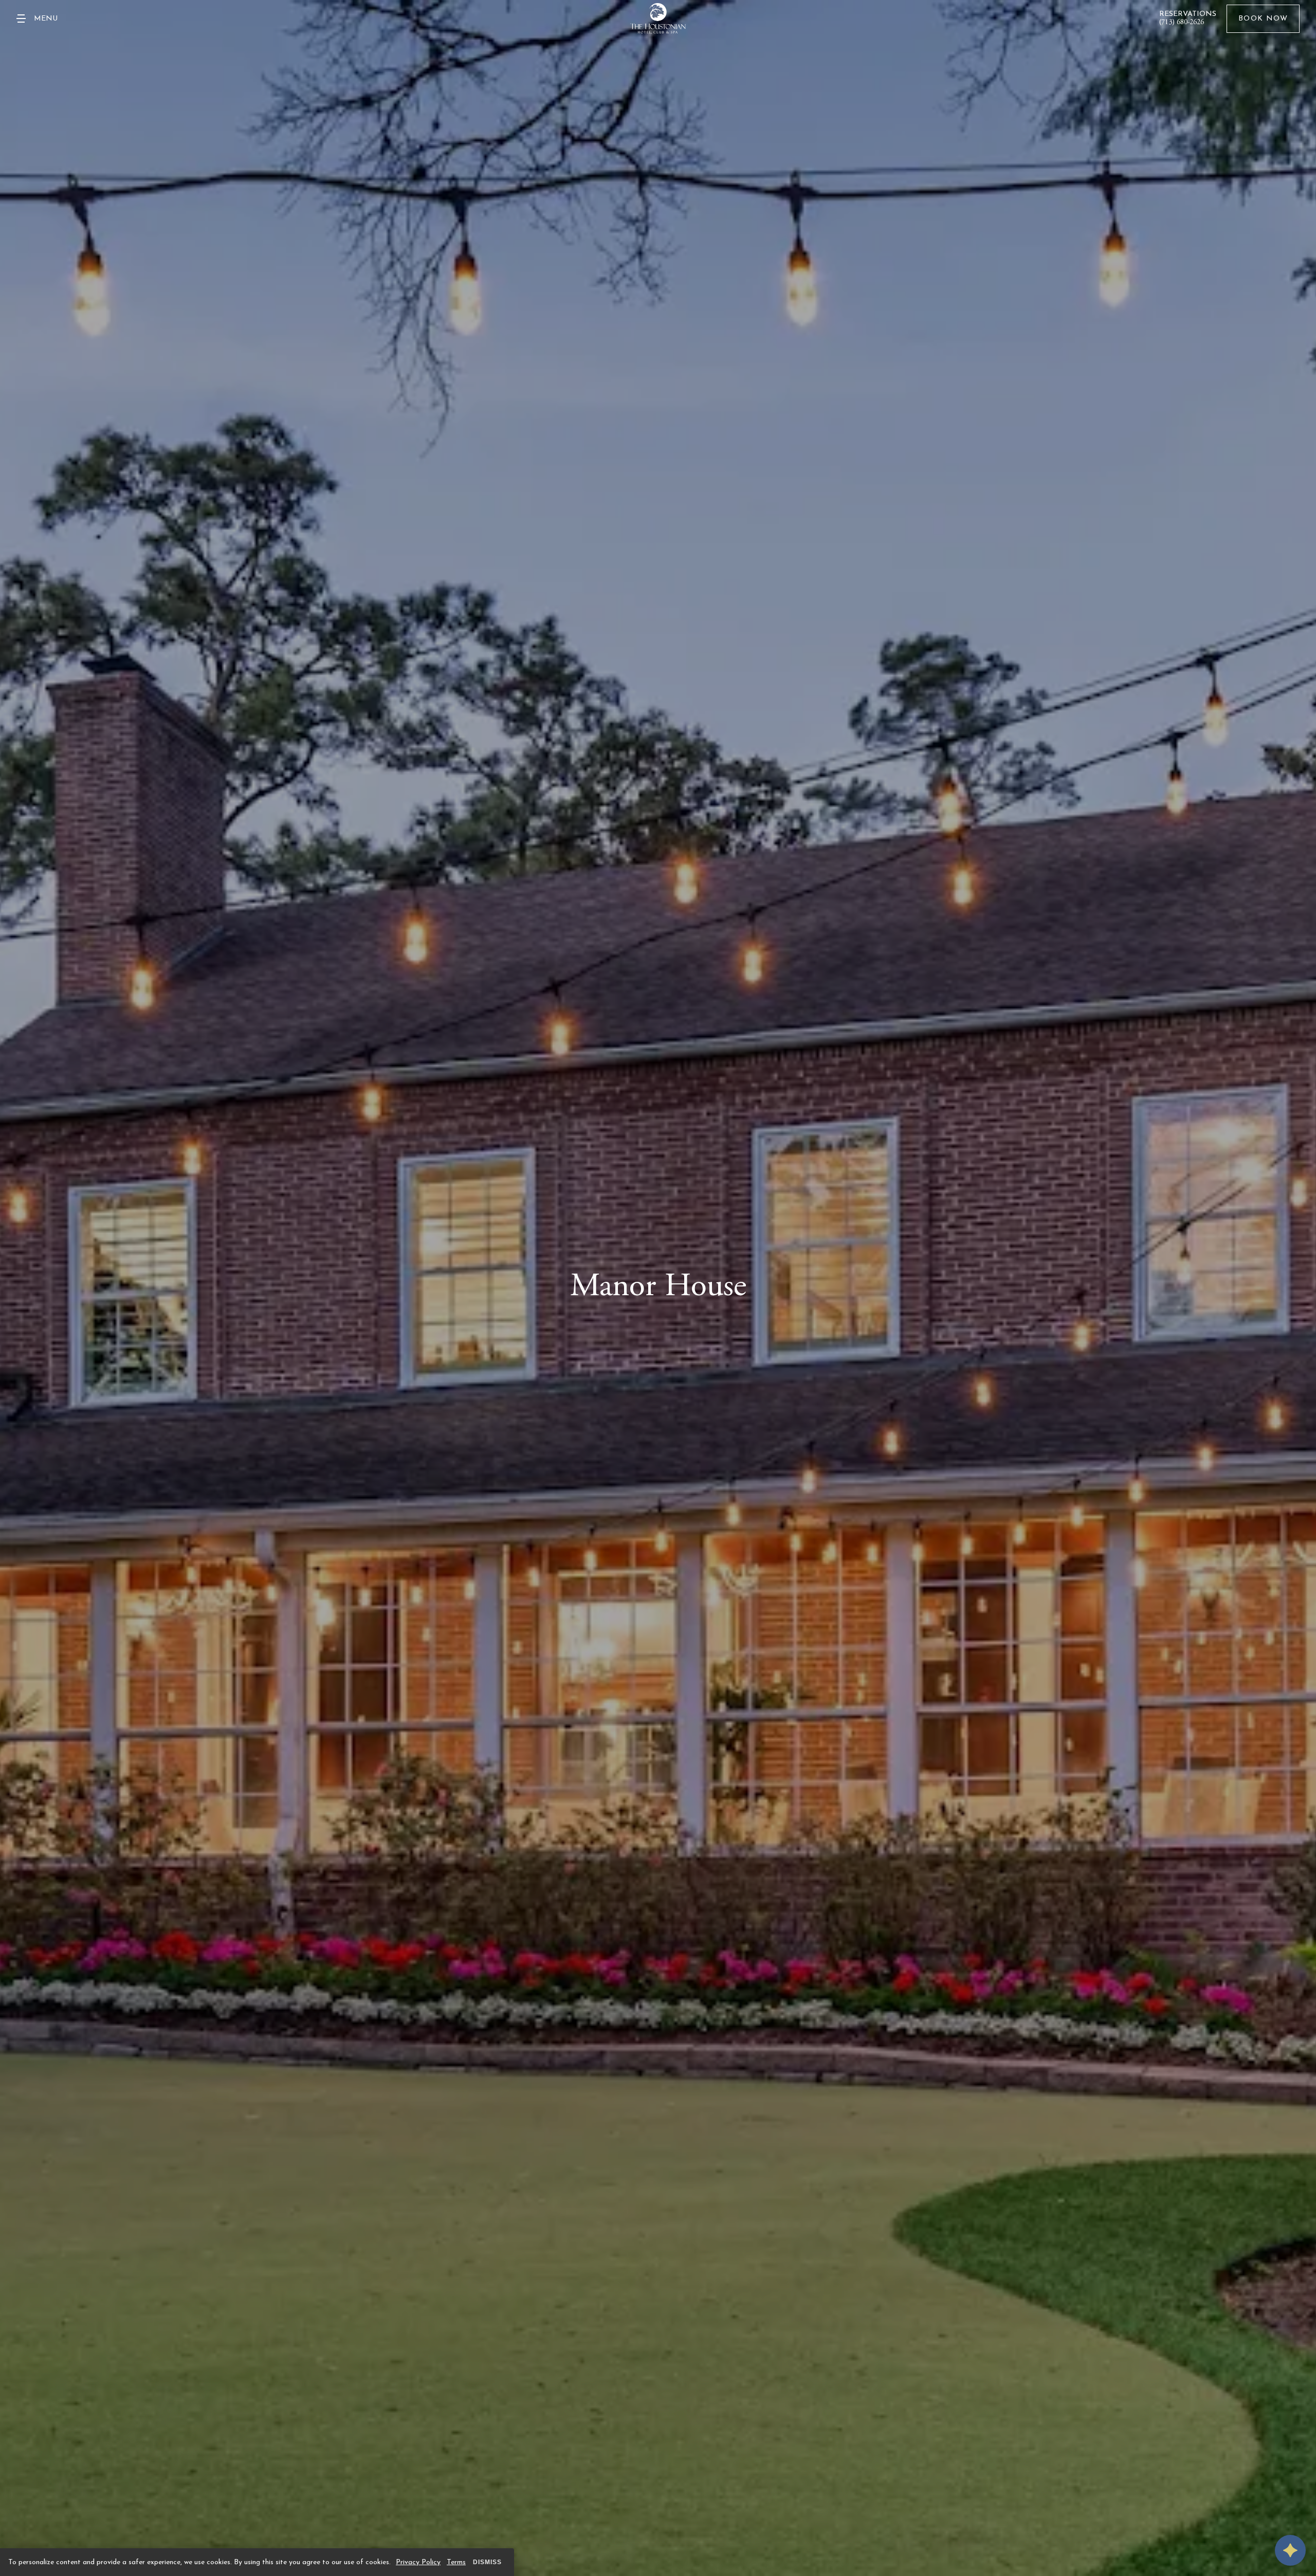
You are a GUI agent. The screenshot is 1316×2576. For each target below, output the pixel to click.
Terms (456, 2562)
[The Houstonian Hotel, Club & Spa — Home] (658, 19)
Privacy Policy (418, 2562)
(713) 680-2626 (1182, 23)
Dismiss (487, 2562)
